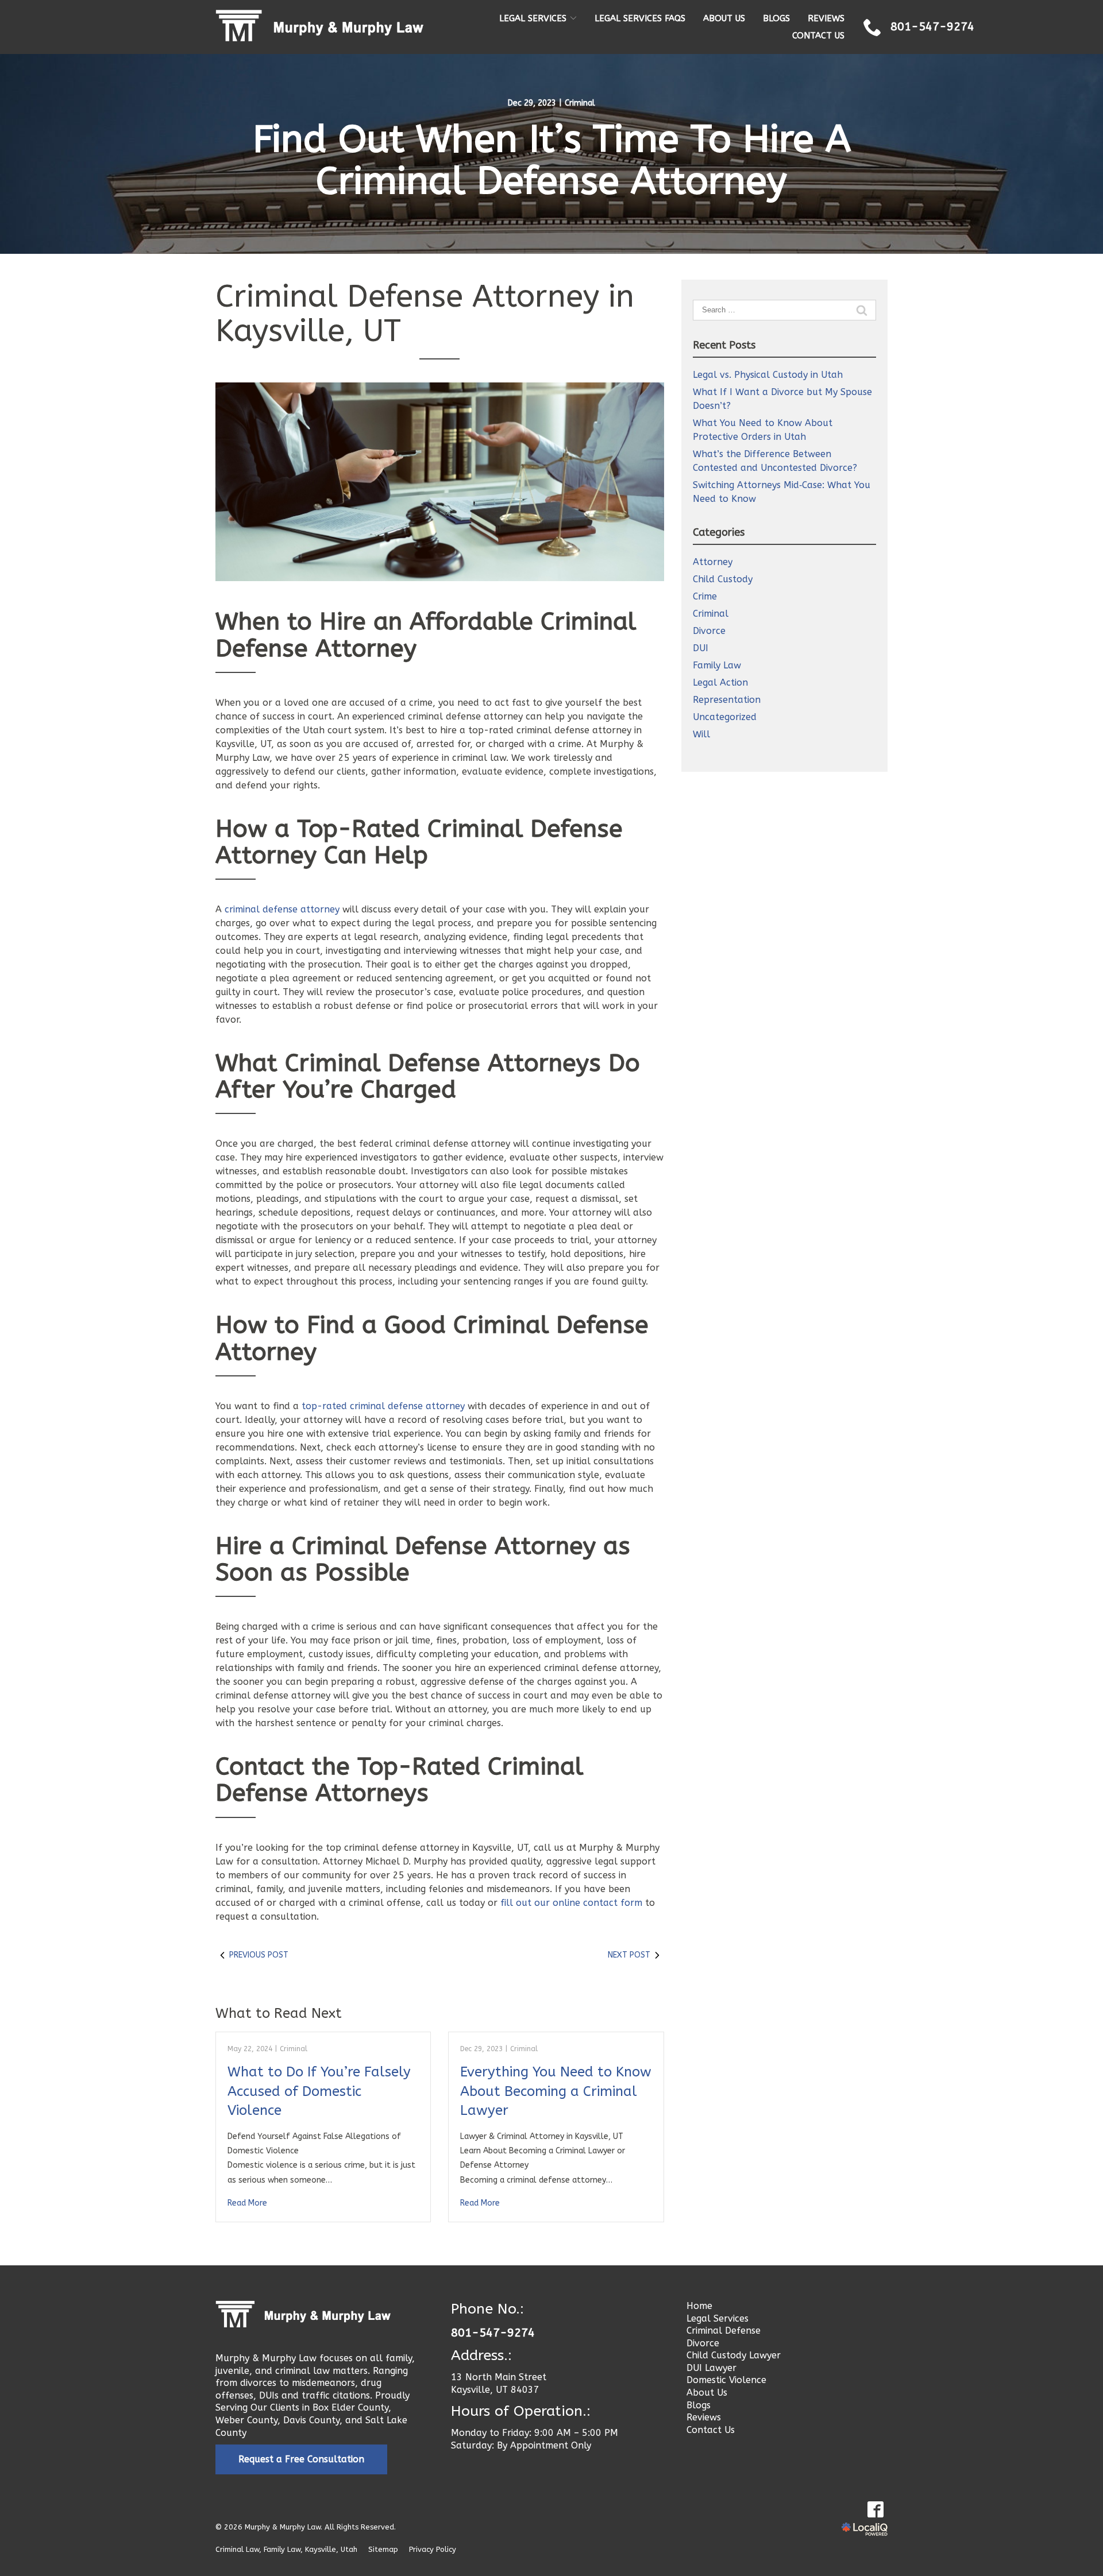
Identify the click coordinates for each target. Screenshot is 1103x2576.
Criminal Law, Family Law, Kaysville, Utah (286, 2549)
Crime (705, 596)
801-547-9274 (493, 2333)
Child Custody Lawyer (734, 2355)
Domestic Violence (726, 2380)
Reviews (826, 18)
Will (701, 734)
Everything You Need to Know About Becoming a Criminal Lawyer (556, 2091)
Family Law (717, 665)
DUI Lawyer (711, 2368)
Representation (727, 700)
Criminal (580, 103)
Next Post (629, 1955)
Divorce (709, 631)
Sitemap (383, 2549)
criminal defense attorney (282, 909)
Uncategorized (725, 717)
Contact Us (818, 36)
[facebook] (875, 2510)
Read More (247, 2203)
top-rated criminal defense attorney (383, 1406)
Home (699, 2306)
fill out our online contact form (571, 1903)
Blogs (776, 18)
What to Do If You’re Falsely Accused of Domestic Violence (319, 2091)
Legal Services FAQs (640, 18)
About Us (724, 18)
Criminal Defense (724, 2331)
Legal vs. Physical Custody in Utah (768, 375)
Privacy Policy (433, 2549)
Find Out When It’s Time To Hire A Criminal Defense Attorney (552, 160)
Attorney (713, 562)
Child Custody (723, 579)
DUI (701, 648)
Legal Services (533, 18)
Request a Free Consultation (301, 2459)
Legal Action (720, 682)
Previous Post (259, 1955)
